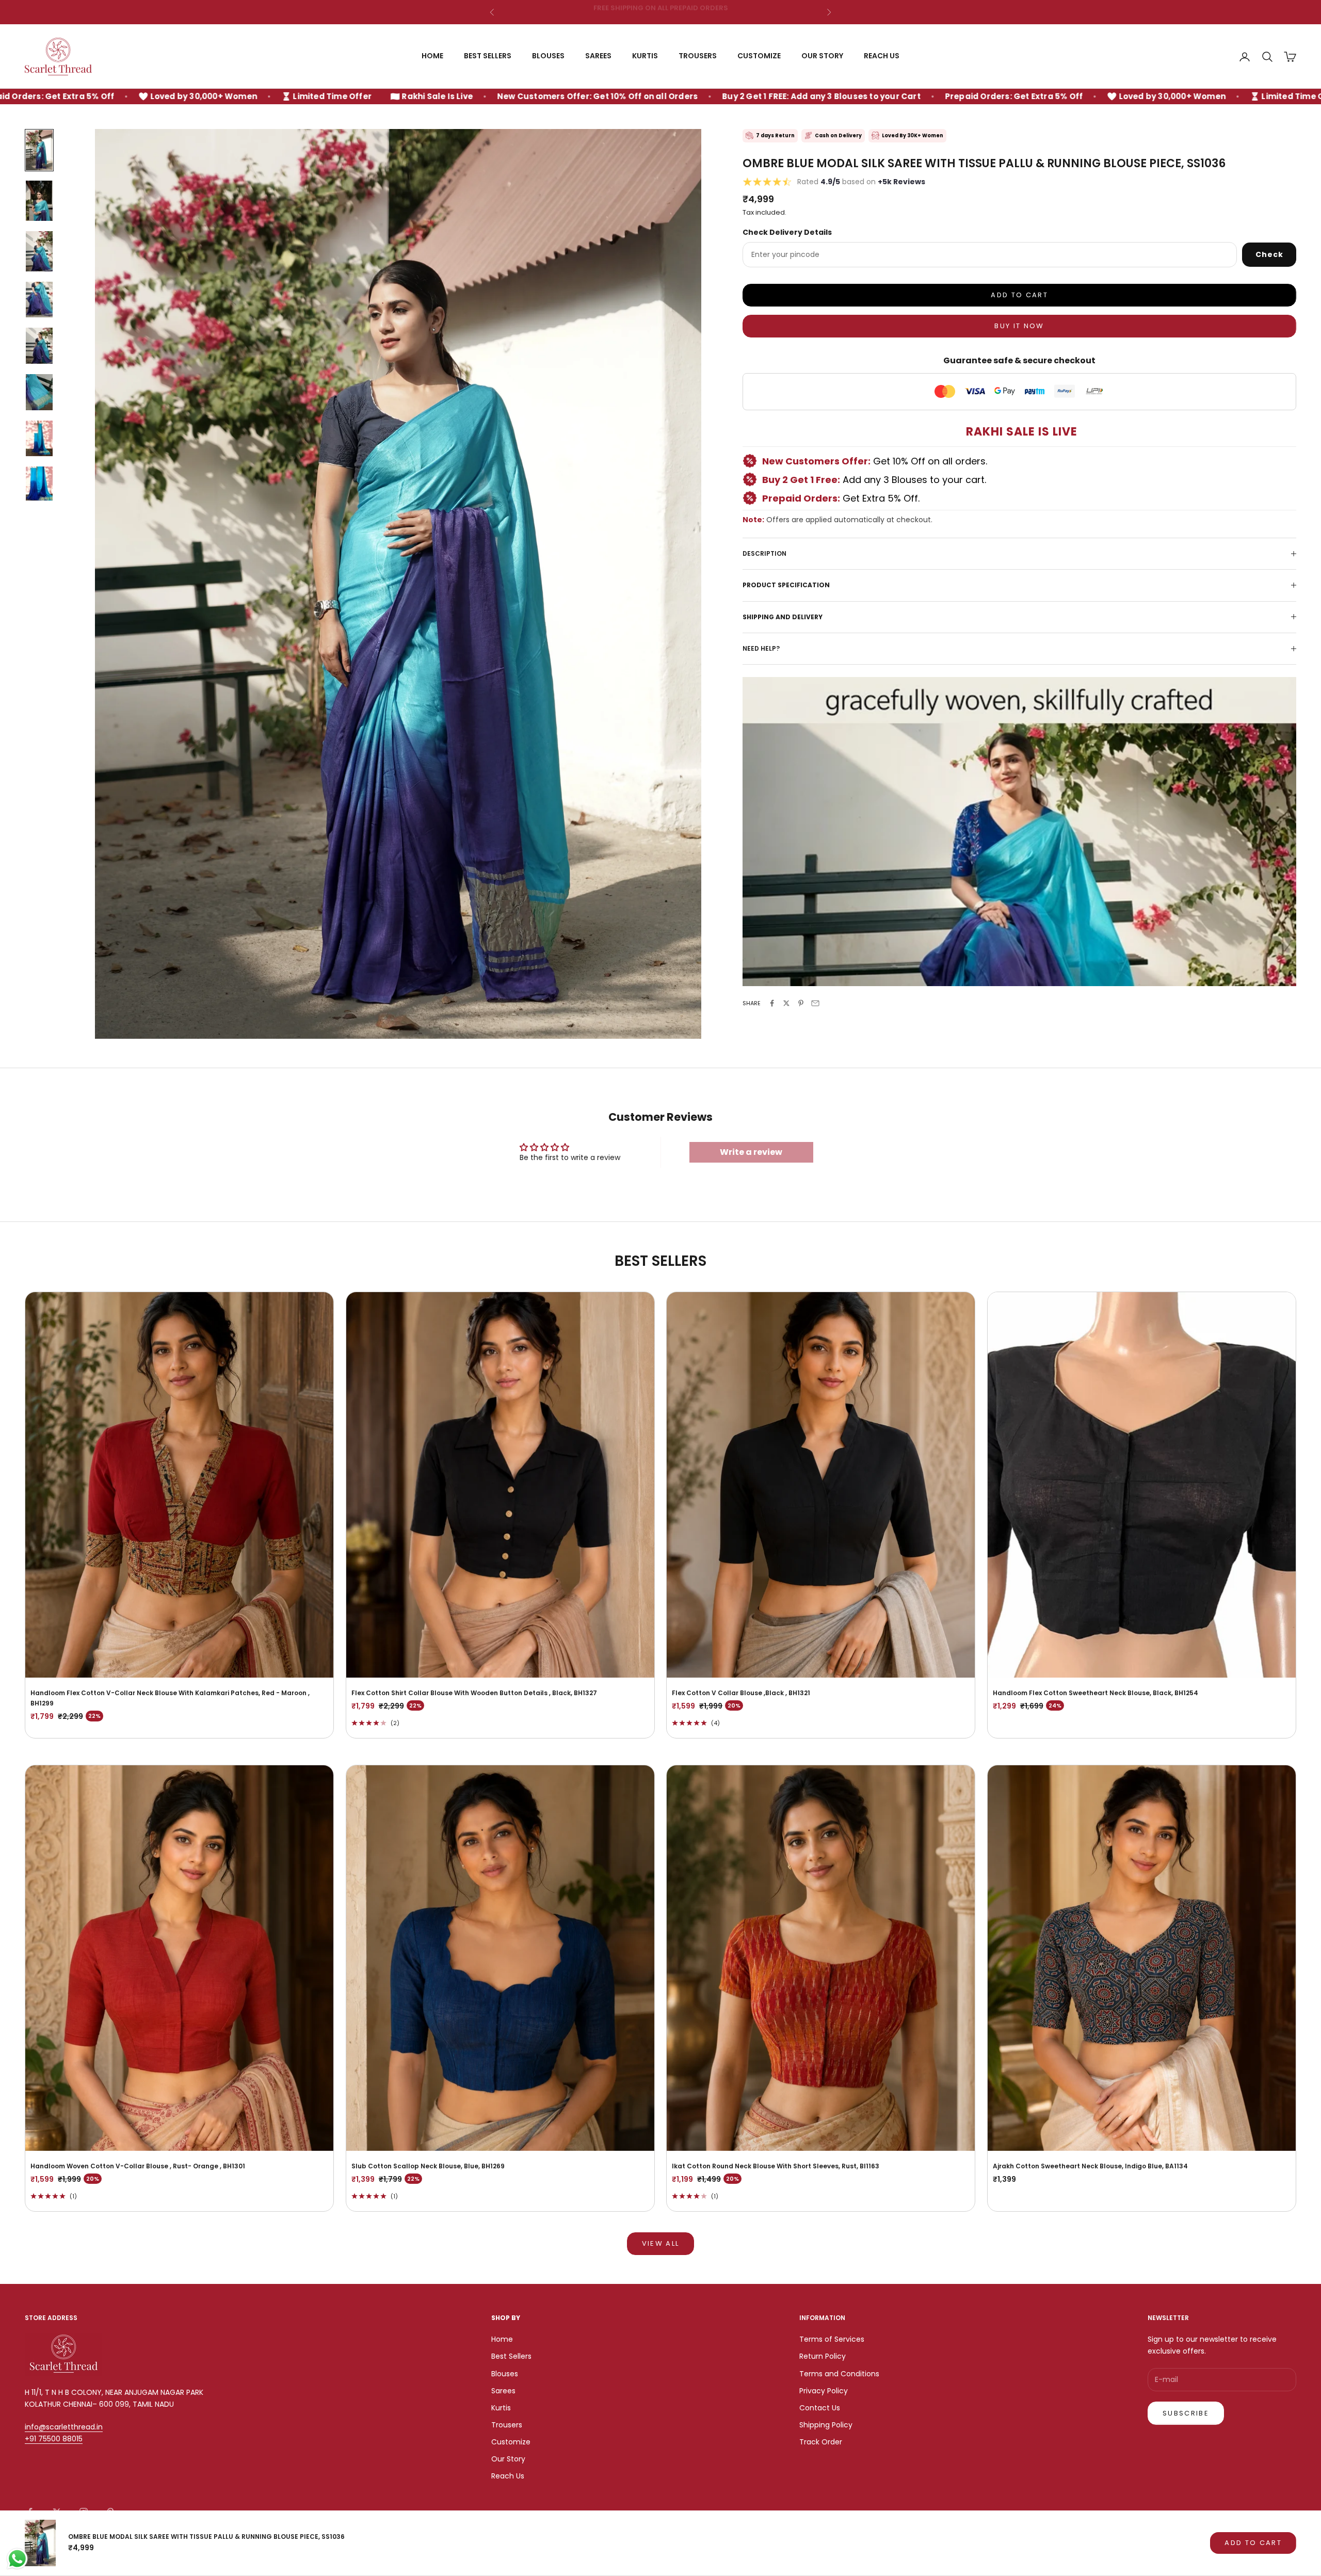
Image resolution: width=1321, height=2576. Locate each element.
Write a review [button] (751, 1152)
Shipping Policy (826, 2425)
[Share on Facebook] (772, 1003)
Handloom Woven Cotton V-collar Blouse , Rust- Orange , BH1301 (138, 2166)
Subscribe (1186, 2413)
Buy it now (1019, 326)
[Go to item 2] (39, 201)
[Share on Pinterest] (801, 1003)
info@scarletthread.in (64, 2427)
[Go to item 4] (39, 300)
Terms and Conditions (839, 2374)
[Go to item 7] (39, 439)
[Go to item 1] (39, 150)
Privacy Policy (824, 2391)
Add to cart (1019, 295)
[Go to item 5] (39, 346)
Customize (759, 56)
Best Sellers (488, 56)
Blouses (548, 56)
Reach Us (882, 56)
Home (432, 56)
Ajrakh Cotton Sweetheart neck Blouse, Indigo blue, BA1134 (1090, 2166)
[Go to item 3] (39, 251)
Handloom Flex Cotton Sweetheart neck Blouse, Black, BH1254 (1096, 1693)
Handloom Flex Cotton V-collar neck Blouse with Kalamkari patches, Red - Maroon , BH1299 (170, 1698)
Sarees (598, 56)
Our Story (822, 56)
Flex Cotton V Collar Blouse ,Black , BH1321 (741, 1693)
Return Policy (823, 2356)
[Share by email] (815, 1003)
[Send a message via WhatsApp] (17, 2559)
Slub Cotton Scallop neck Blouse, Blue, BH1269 (428, 2166)
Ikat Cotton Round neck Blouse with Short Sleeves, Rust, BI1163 (776, 2166)
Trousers (698, 56)
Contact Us (820, 2408)
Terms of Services (832, 2339)
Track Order (821, 2442)
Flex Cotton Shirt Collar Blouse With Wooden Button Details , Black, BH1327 (474, 1693)
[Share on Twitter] (786, 1003)
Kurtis (645, 56)
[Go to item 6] (39, 392)
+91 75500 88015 (54, 2439)
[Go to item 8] (39, 485)
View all (661, 2243)
